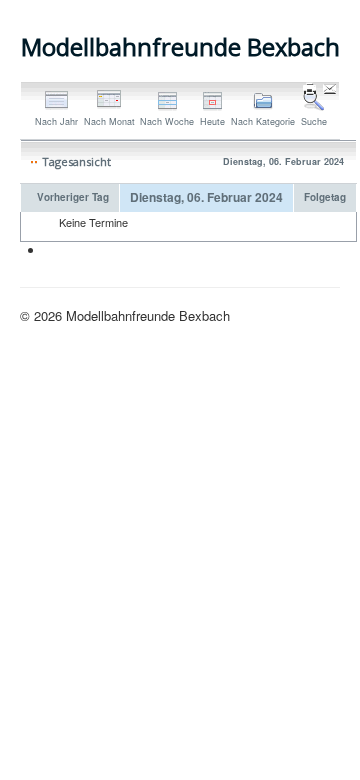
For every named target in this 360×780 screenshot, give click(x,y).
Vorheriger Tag (73, 197)
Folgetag (325, 197)
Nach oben (309, 315)
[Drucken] (311, 90)
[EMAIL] (331, 90)
